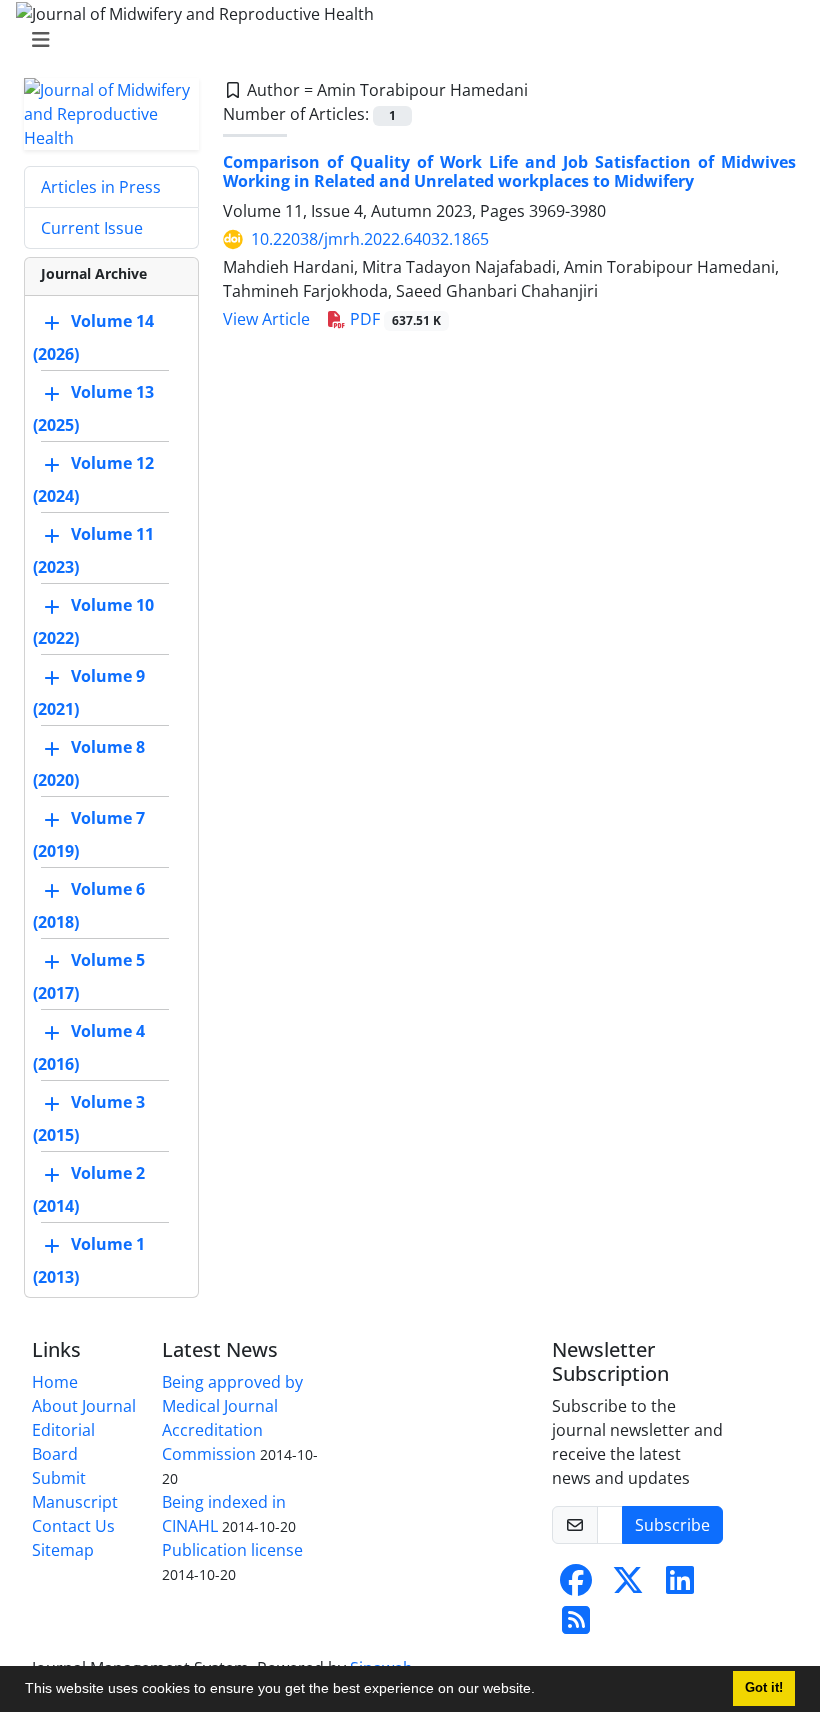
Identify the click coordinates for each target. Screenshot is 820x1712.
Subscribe (672, 1525)
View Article (266, 319)
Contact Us (73, 1526)
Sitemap (63, 1550)
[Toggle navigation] (404, 40)
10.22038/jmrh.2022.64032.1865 (370, 239)
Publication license (232, 1550)
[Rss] (576, 1626)
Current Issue (92, 228)
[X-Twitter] (628, 1586)
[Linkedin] (680, 1586)
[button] (542, 1691)
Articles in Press (101, 187)
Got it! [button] (764, 1688)
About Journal (84, 1406)
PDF (393, 319)
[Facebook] (576, 1586)
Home (55, 1382)
